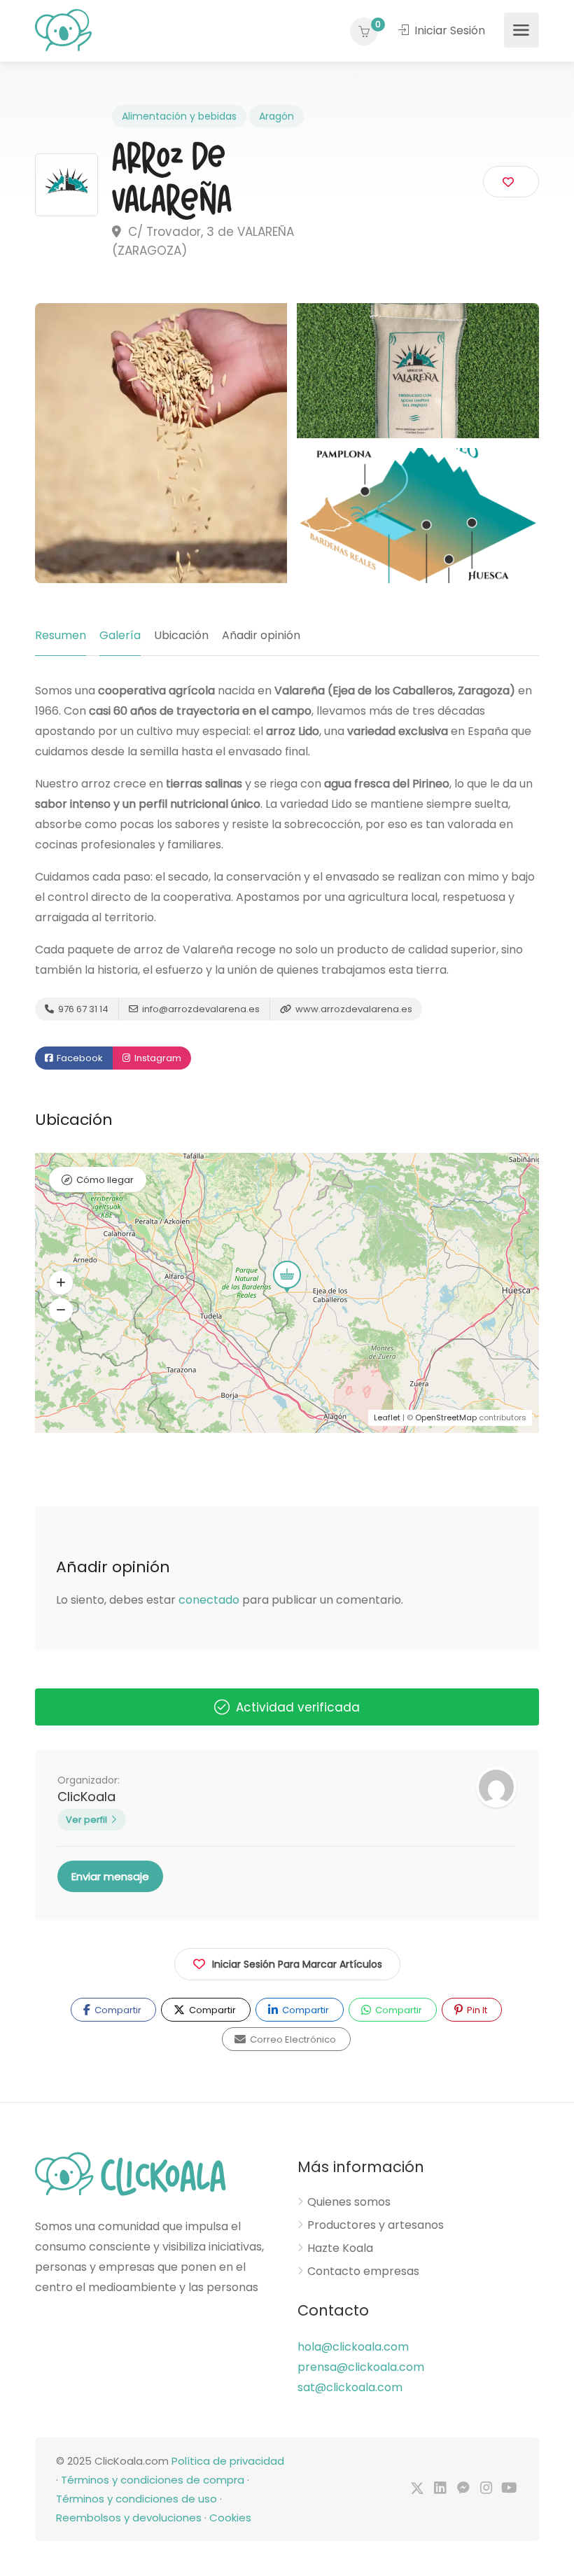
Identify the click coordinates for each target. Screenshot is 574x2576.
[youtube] (509, 2489)
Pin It (476, 2010)
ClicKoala (86, 1797)
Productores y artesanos (376, 2225)
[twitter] (417, 2489)
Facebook (79, 1058)
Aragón (276, 116)
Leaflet (387, 1417)
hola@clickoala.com (353, 2347)
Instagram (157, 1058)
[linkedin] (440, 2489)
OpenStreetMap (446, 1417)
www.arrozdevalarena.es (353, 1009)
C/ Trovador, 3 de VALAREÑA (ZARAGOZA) (203, 241)
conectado (209, 1600)
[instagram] (486, 2489)
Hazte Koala (340, 2248)
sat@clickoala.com (350, 2387)
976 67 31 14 (82, 1009)
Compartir (117, 2010)
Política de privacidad (228, 2461)
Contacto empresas (363, 2271)
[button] (61, 1283)
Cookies (230, 2518)
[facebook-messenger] (463, 2489)
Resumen (61, 635)
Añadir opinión (261, 635)
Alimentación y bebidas (179, 116)
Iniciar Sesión (448, 30)
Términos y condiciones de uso (136, 2499)
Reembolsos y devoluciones (129, 2518)
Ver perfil (86, 1820)
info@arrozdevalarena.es (200, 1009)
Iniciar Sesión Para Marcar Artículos (297, 1964)
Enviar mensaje (110, 1876)
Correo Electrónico (292, 2039)
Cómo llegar (105, 1180)
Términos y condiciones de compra (153, 2480)
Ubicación (181, 635)
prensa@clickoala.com (361, 2367)
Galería (120, 635)
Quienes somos (349, 2202)
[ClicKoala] (63, 29)
